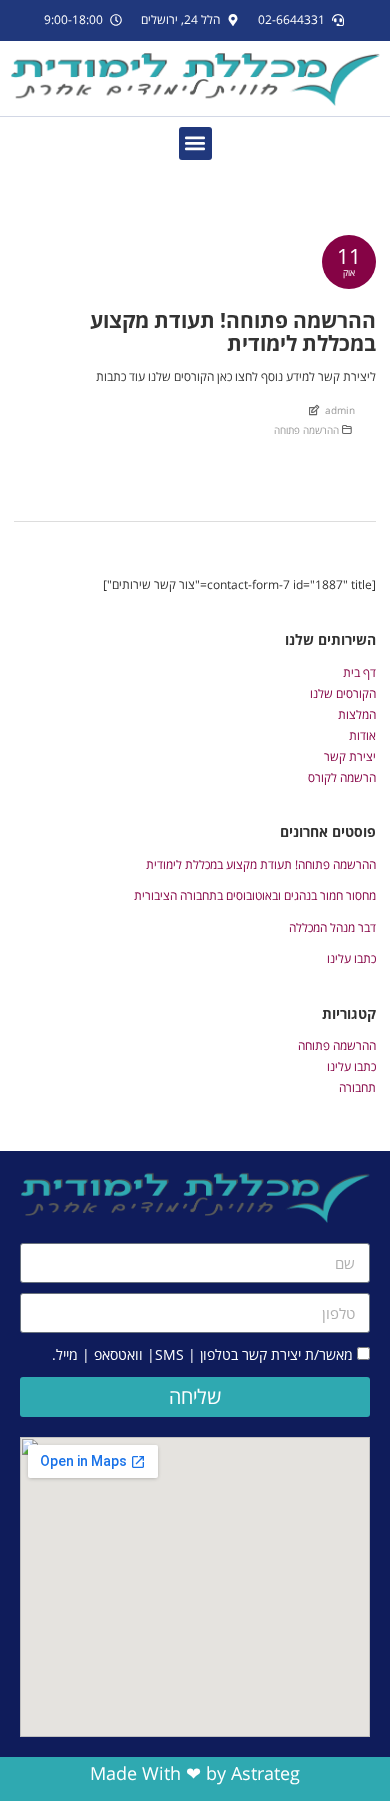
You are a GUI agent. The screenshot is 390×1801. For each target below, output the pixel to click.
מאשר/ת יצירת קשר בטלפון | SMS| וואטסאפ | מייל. (202, 1354)
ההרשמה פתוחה (306, 430)
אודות (362, 735)
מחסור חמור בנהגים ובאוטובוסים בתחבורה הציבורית (255, 895)
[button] (195, 143)
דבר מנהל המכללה (332, 927)
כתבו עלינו (351, 958)
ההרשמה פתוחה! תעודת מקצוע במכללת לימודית (261, 864)
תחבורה (357, 1087)
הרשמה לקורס (342, 777)
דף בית (359, 672)
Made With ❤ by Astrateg (195, 1773)
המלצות (357, 714)
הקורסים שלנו (343, 693)
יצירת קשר (350, 756)
